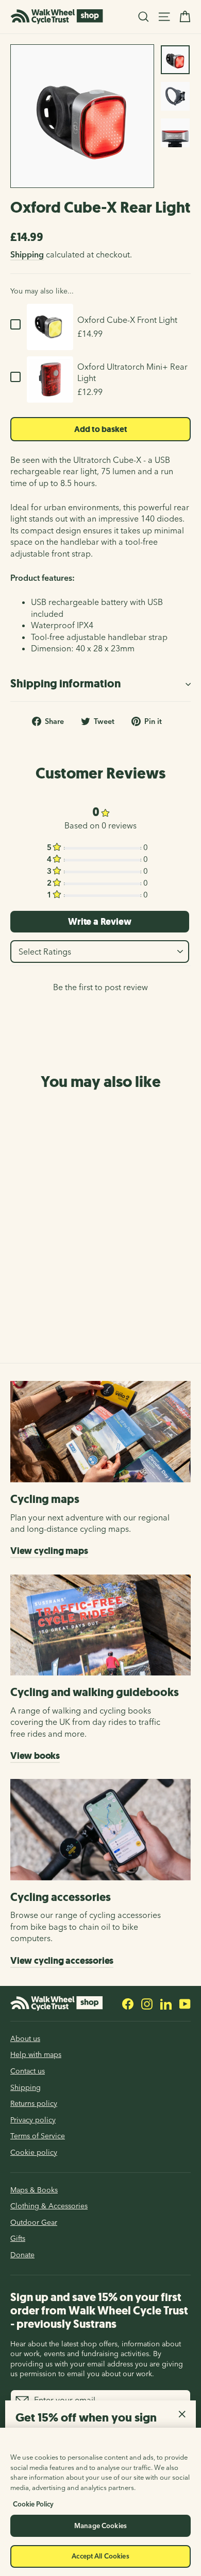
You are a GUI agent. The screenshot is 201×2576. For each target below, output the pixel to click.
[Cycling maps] (100, 1432)
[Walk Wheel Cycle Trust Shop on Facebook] (128, 2003)
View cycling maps (49, 1551)
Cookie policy (34, 2152)
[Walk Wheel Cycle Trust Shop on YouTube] (185, 2003)
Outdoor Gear (34, 2222)
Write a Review (99, 922)
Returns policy (34, 2103)
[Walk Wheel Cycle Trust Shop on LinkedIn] (166, 2003)
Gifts (18, 2238)
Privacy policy (33, 2120)
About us (25, 2038)
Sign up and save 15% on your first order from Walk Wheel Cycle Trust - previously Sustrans (99, 2311)
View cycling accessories (62, 1961)
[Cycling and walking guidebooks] (100, 1625)
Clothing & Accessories (49, 2206)
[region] (100, 2502)
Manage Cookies (100, 2526)
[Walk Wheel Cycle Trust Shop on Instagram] (147, 2003)
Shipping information (65, 684)
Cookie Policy (33, 2504)
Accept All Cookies (100, 2556)
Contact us (28, 2071)
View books (35, 1756)
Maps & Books (34, 2190)
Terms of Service (38, 2136)
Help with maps (36, 2054)
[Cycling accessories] (100, 1830)
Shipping (27, 254)
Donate (22, 2255)
